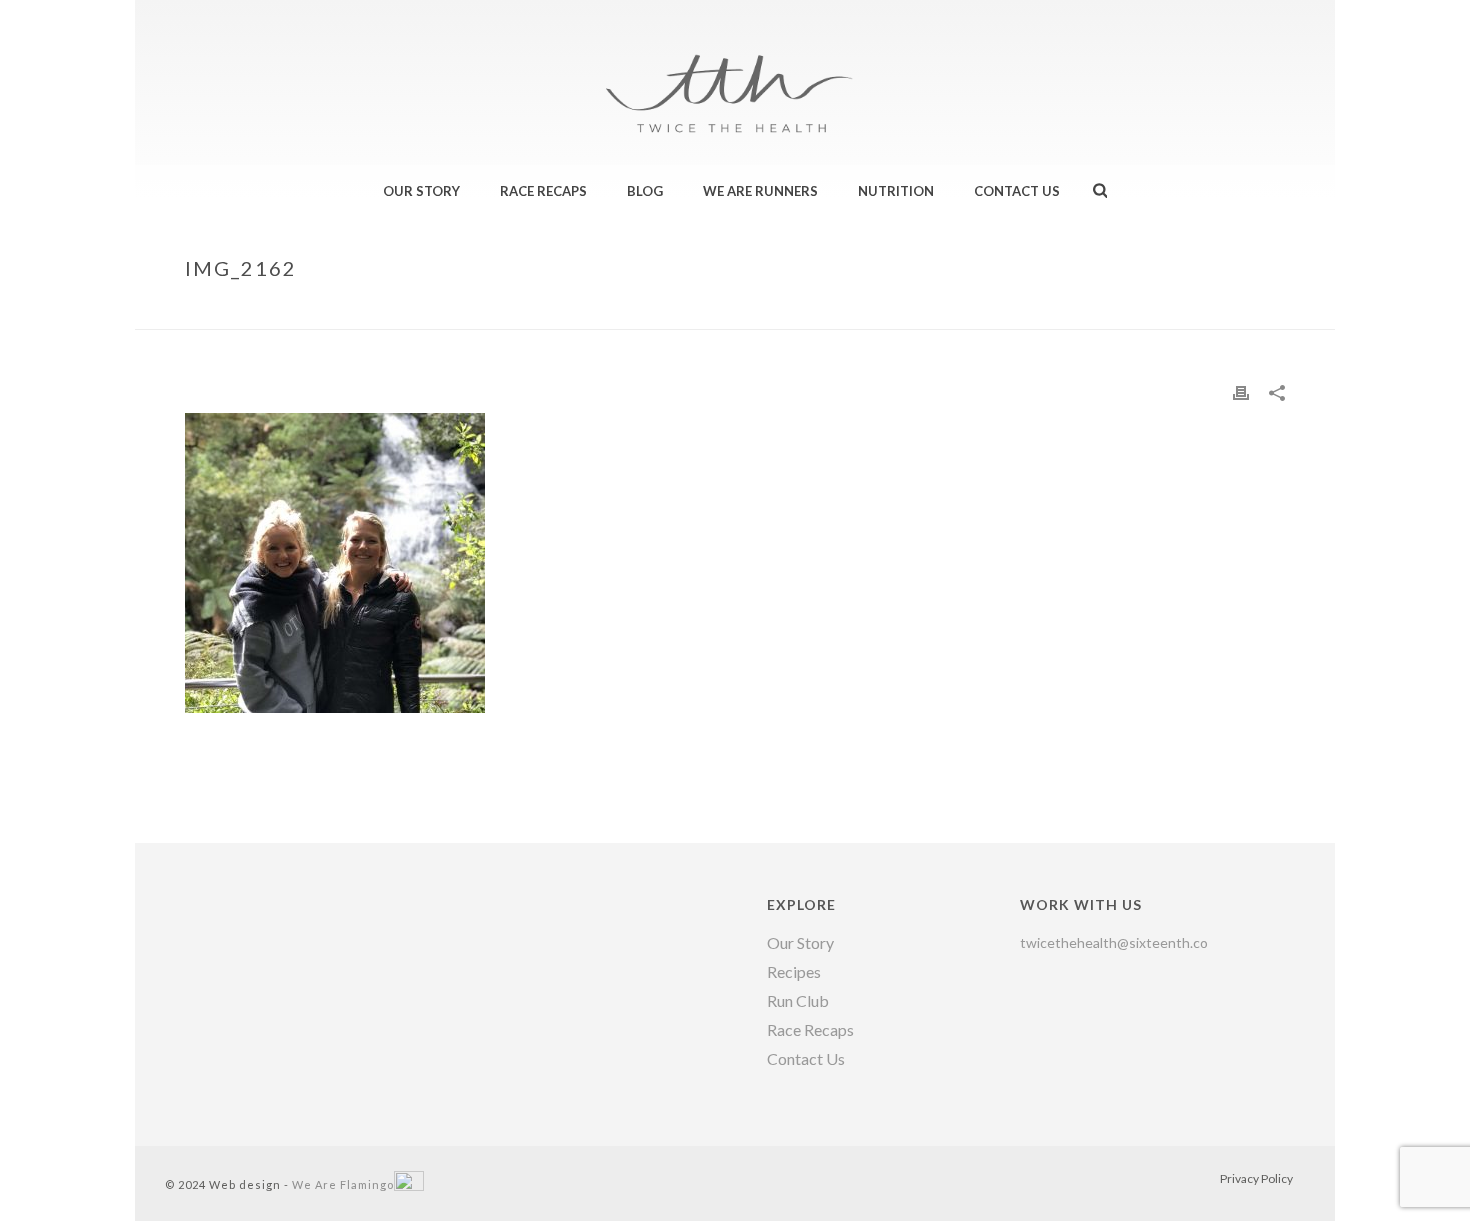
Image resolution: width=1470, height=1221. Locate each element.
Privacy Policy (1256, 1178)
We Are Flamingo (343, 1184)
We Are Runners (760, 191)
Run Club (798, 1001)
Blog (645, 191)
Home (1091, 310)
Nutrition (896, 191)
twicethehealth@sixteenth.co (1114, 942)
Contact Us (1017, 191)
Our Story (421, 191)
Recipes (794, 972)
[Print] (1241, 391)
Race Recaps (543, 191)
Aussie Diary (1163, 310)
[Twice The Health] (735, 60)
